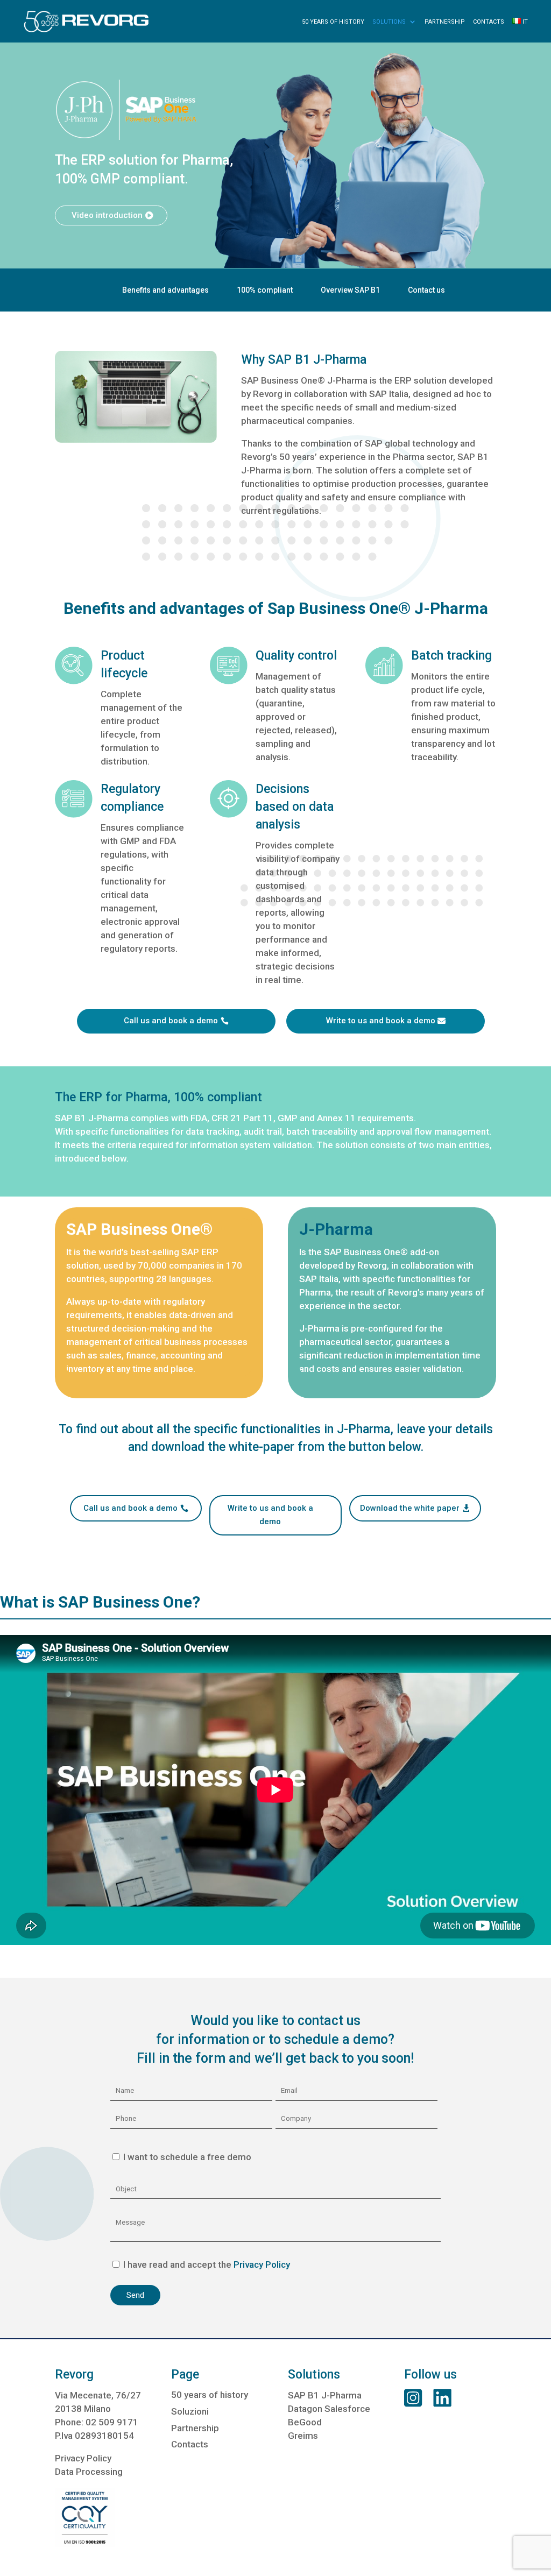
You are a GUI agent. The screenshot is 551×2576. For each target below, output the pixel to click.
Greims (303, 2436)
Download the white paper (410, 1508)
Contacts (489, 22)
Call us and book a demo (171, 1021)
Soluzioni (190, 2411)
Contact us (426, 290)
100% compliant (265, 290)
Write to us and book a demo (381, 1021)
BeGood (305, 2422)
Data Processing (89, 2472)
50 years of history (333, 22)
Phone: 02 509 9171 (97, 2422)
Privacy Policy (261, 2264)
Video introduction (107, 215)
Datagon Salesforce (329, 2409)
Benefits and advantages (165, 290)
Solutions (389, 22)
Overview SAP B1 (350, 290)
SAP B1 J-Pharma (325, 2395)
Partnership (445, 22)
